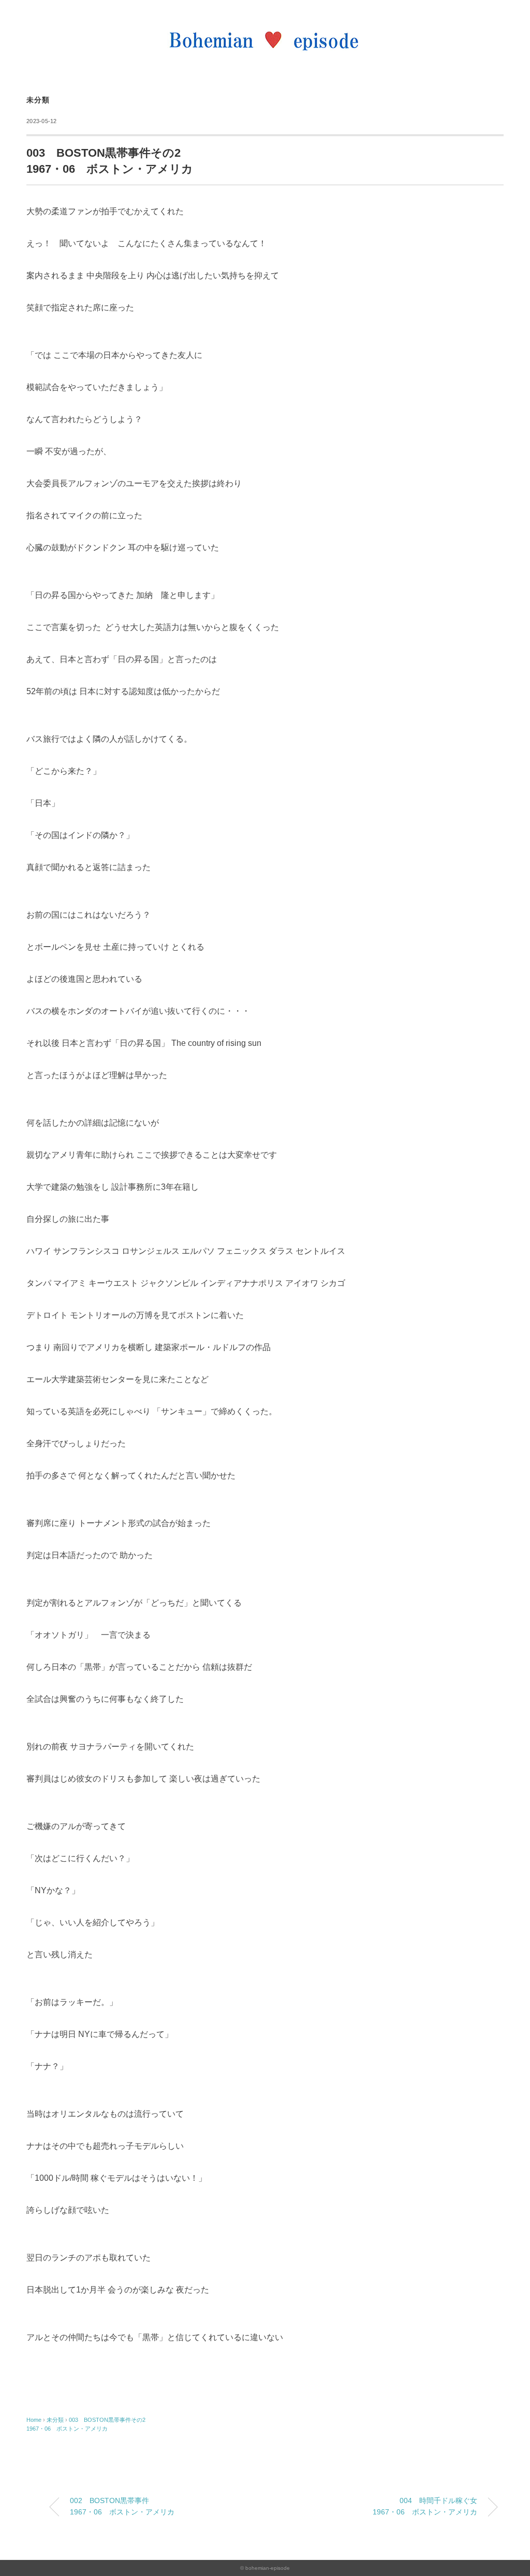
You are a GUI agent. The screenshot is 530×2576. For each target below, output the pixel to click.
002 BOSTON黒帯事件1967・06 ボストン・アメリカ (122, 2506)
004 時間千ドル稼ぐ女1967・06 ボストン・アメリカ (425, 2506)
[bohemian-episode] (265, 23)
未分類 (38, 100)
